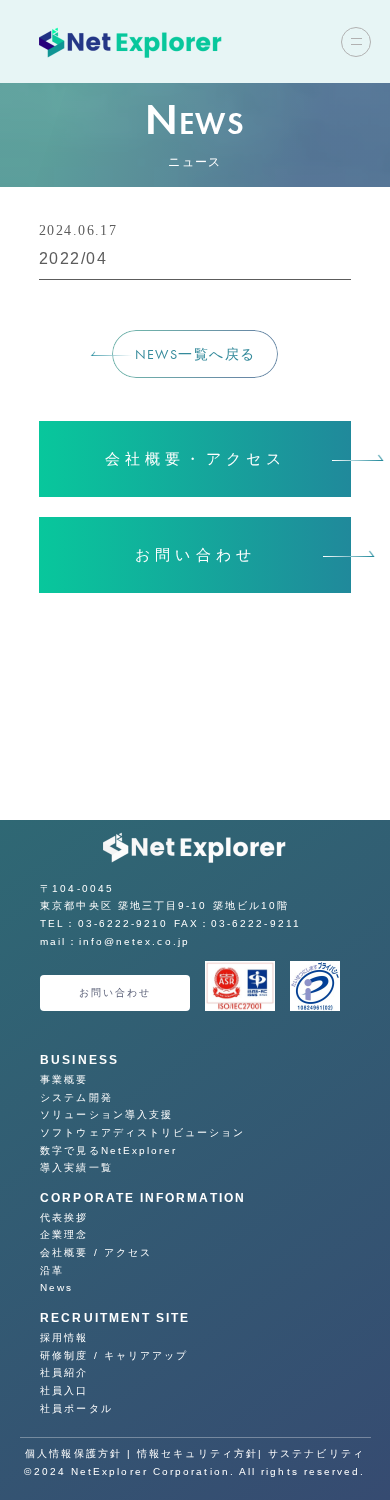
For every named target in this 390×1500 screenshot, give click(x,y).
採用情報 (64, 1337)
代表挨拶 (64, 1217)
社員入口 (64, 1390)
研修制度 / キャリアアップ (114, 1355)
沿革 (52, 1270)
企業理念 (64, 1234)
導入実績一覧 (76, 1167)
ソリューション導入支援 (106, 1114)
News (56, 1287)
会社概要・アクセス (200, 459)
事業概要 (64, 1079)
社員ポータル (76, 1408)
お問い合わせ (200, 555)
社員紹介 (64, 1372)
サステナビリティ (316, 1453)
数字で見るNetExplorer (108, 1150)
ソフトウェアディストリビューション (142, 1132)
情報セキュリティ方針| (202, 1453)
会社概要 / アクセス (96, 1252)
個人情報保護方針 (73, 1453)
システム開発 (76, 1097)
